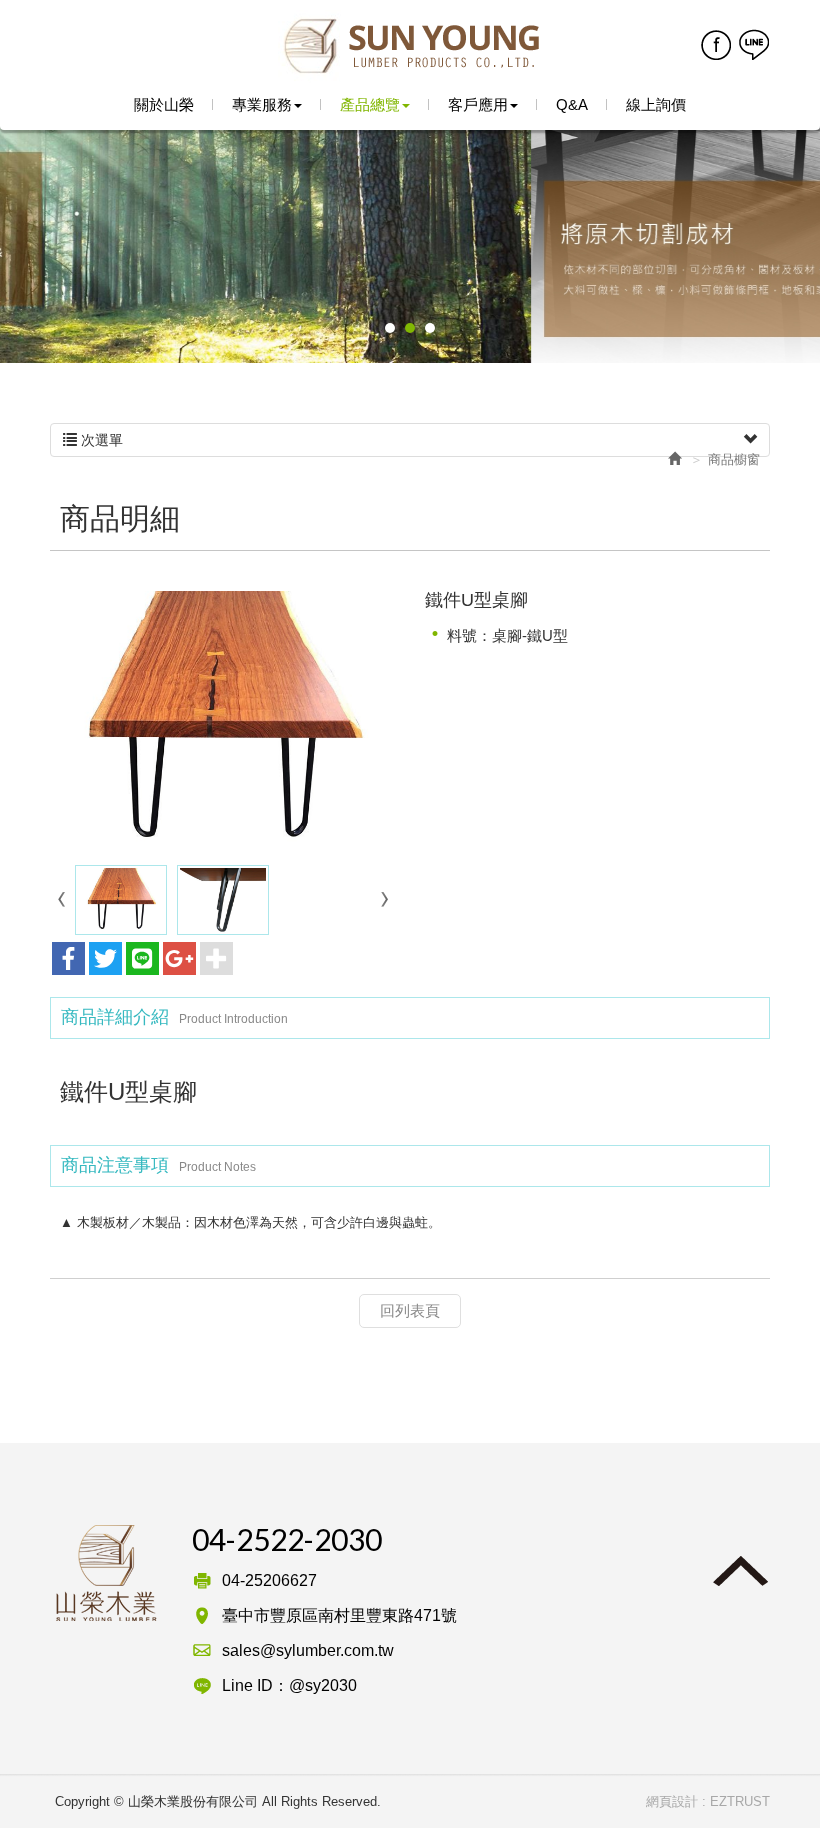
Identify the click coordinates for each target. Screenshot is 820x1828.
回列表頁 (410, 1310)
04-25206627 (269, 1580)
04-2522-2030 (287, 1539)
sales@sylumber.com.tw (308, 1650)
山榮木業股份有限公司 (410, 47)
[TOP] (730, 1572)
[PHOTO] (222, 720)
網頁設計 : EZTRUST (708, 1801)
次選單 (100, 440)
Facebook (715, 44)
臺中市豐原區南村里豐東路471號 (339, 1615)
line (753, 44)
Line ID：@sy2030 (289, 1685)
